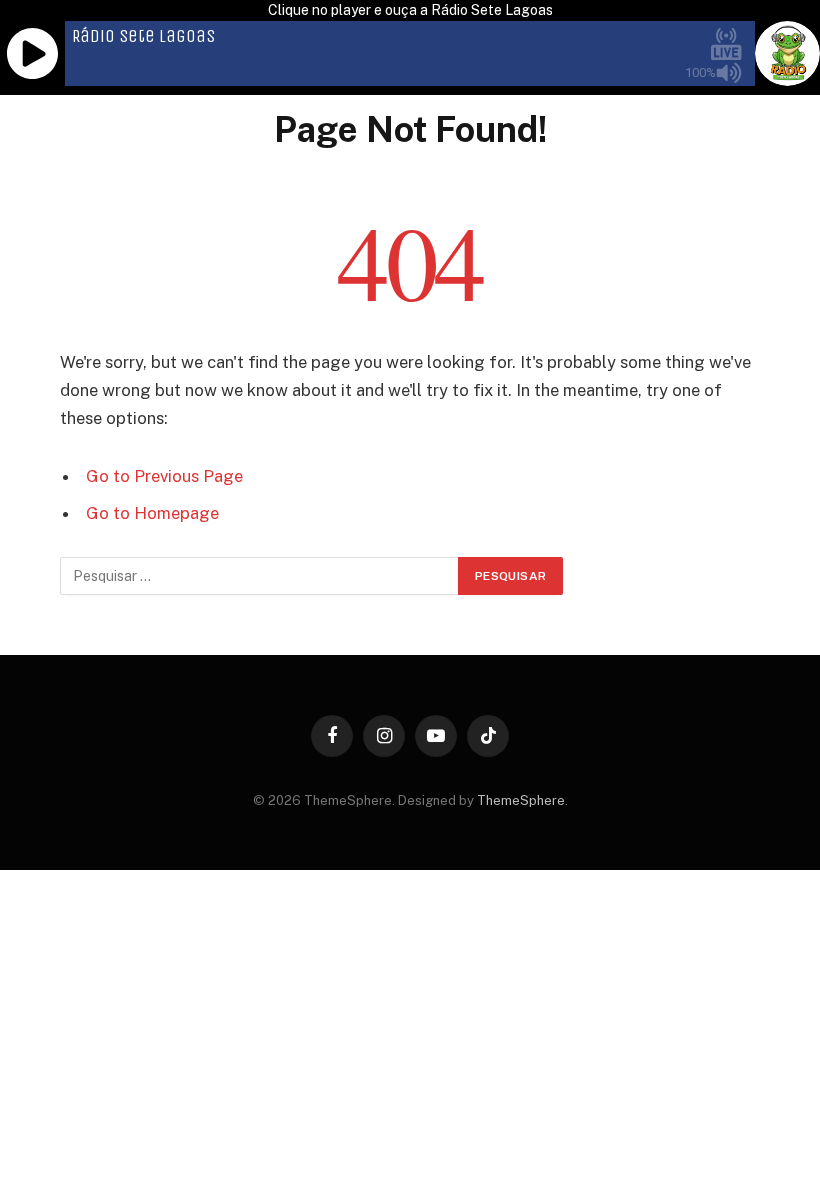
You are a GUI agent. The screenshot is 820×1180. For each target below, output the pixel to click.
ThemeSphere (521, 800)
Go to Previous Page (164, 476)
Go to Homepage (152, 513)
